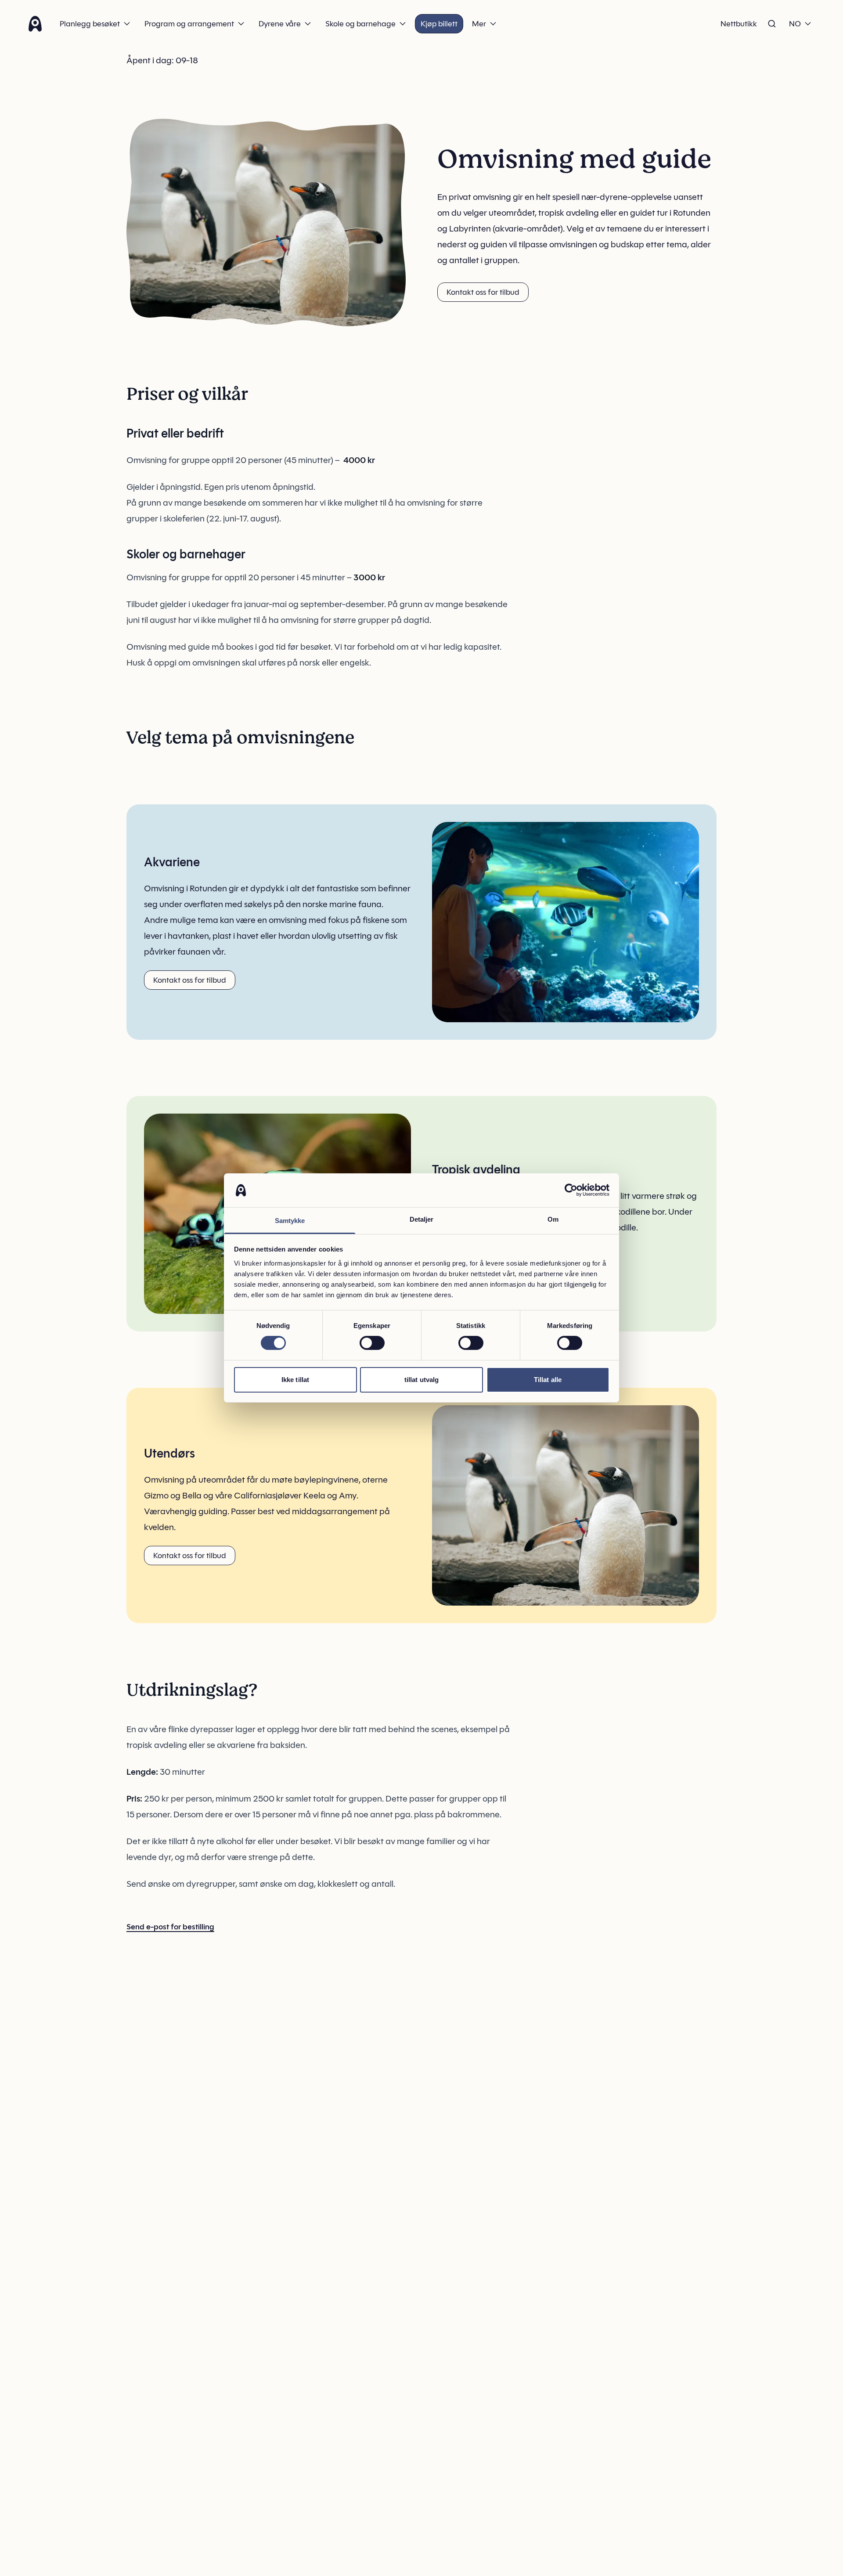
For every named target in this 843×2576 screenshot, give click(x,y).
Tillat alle (548, 1380)
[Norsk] (35, 24)
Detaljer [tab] (422, 1219)
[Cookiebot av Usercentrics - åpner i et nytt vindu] (571, 1190)
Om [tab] (553, 1219)
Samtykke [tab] (290, 1221)
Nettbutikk (739, 24)
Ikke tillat (295, 1380)
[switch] (372, 1343)
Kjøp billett (439, 24)
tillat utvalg (421, 1380)
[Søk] (772, 24)
